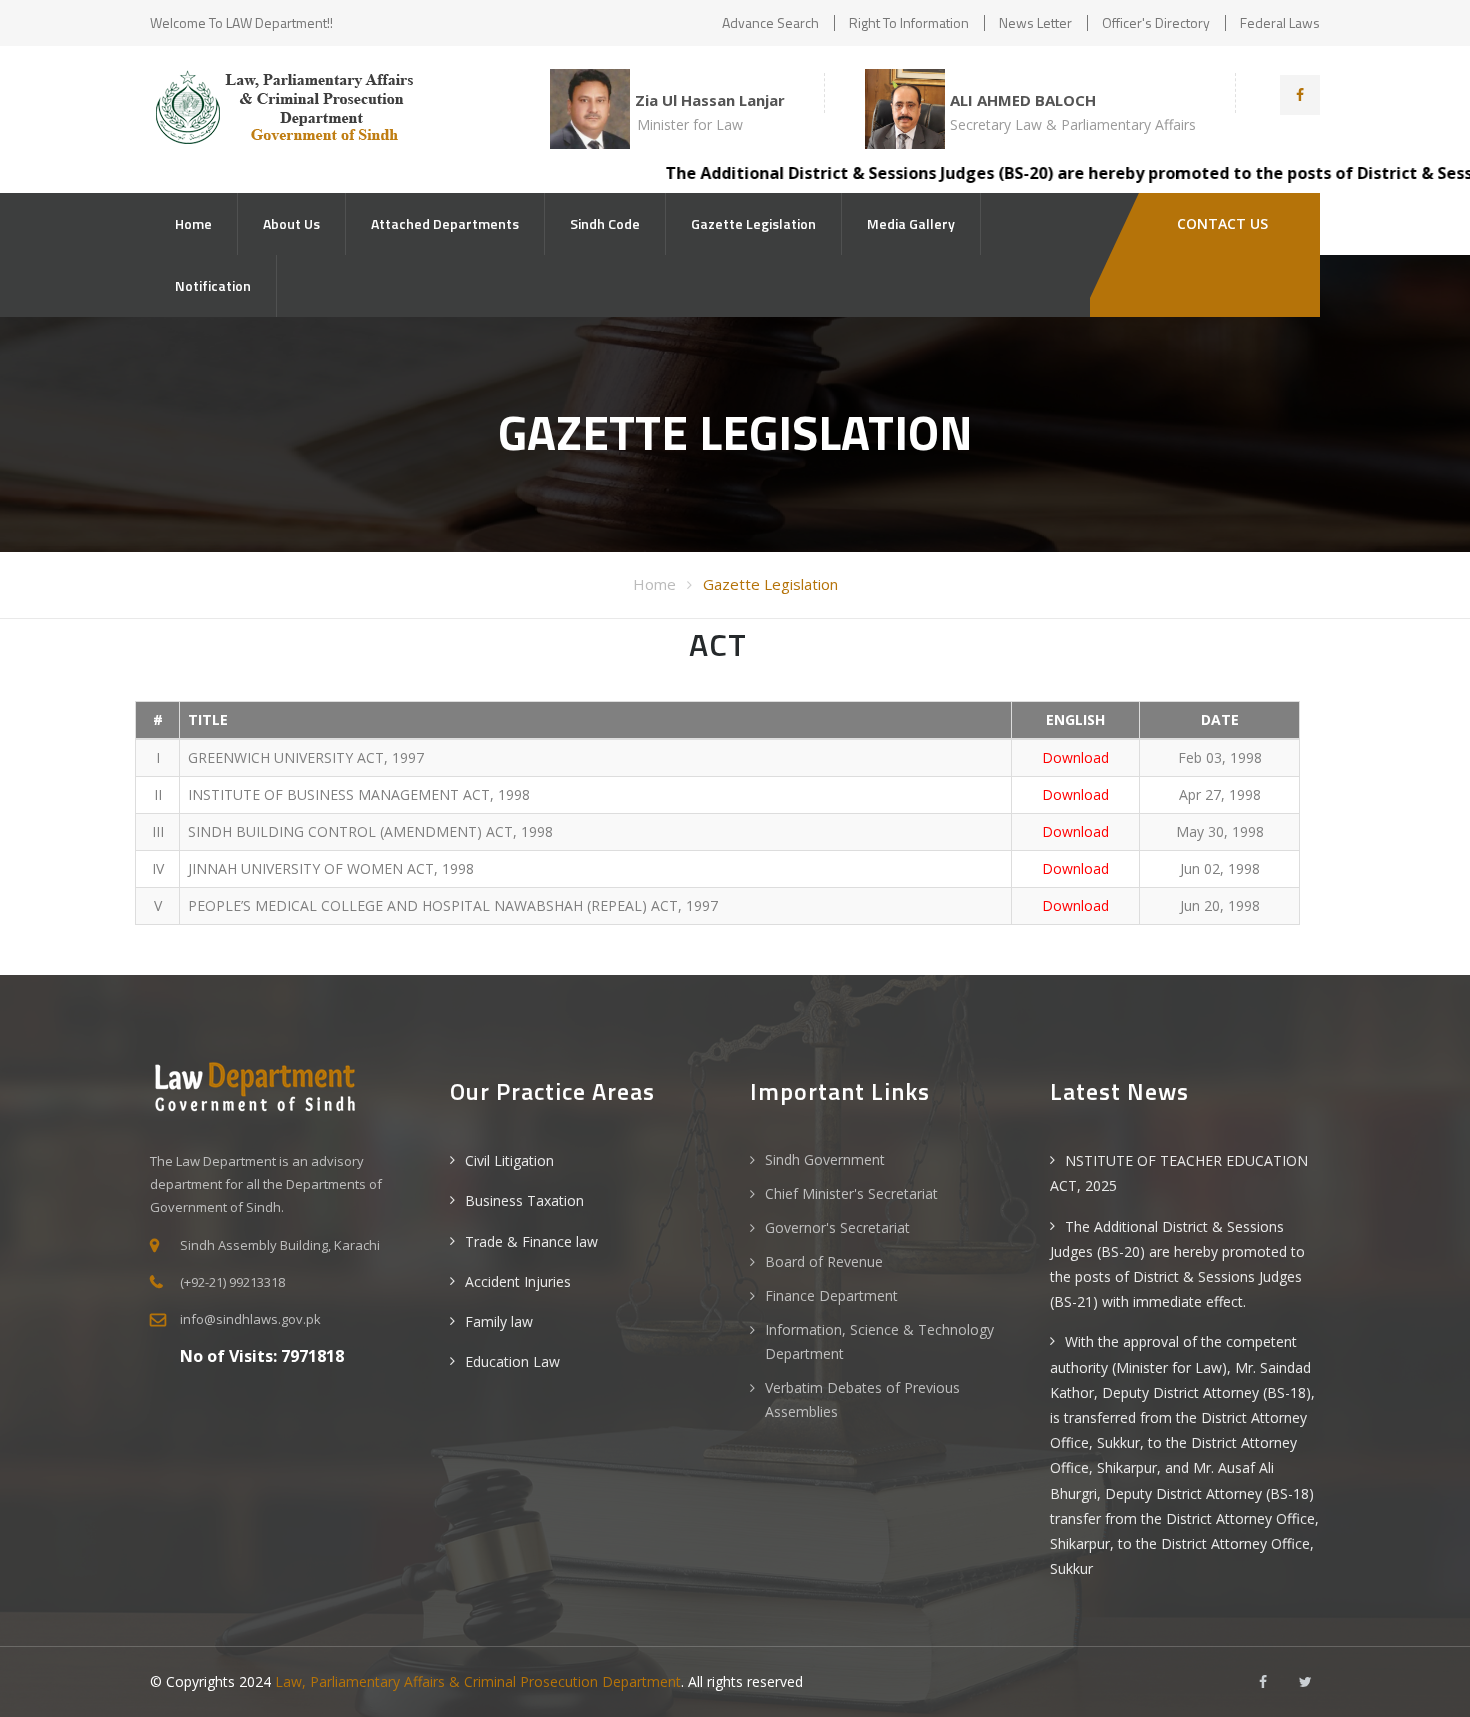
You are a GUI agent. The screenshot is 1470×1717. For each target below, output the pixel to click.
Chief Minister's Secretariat (851, 1193)
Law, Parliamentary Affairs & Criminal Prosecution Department (478, 1681)
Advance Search (770, 22)
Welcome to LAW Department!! (241, 22)
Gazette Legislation (753, 223)
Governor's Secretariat (837, 1227)
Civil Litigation (509, 1160)
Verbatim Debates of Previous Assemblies (862, 1399)
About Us (291, 223)
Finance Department (831, 1295)
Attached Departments (445, 223)
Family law (499, 1321)
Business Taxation (524, 1200)
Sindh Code (605, 223)
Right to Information (909, 22)
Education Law (512, 1361)
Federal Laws (1280, 22)
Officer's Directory (1156, 22)
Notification (213, 285)
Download (1075, 757)
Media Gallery (911, 223)
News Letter (1035, 22)
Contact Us (1220, 223)
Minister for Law (690, 124)
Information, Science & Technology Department (879, 1341)
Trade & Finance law (531, 1241)
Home (193, 223)
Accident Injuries (518, 1281)
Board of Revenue (824, 1261)
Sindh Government (825, 1159)
